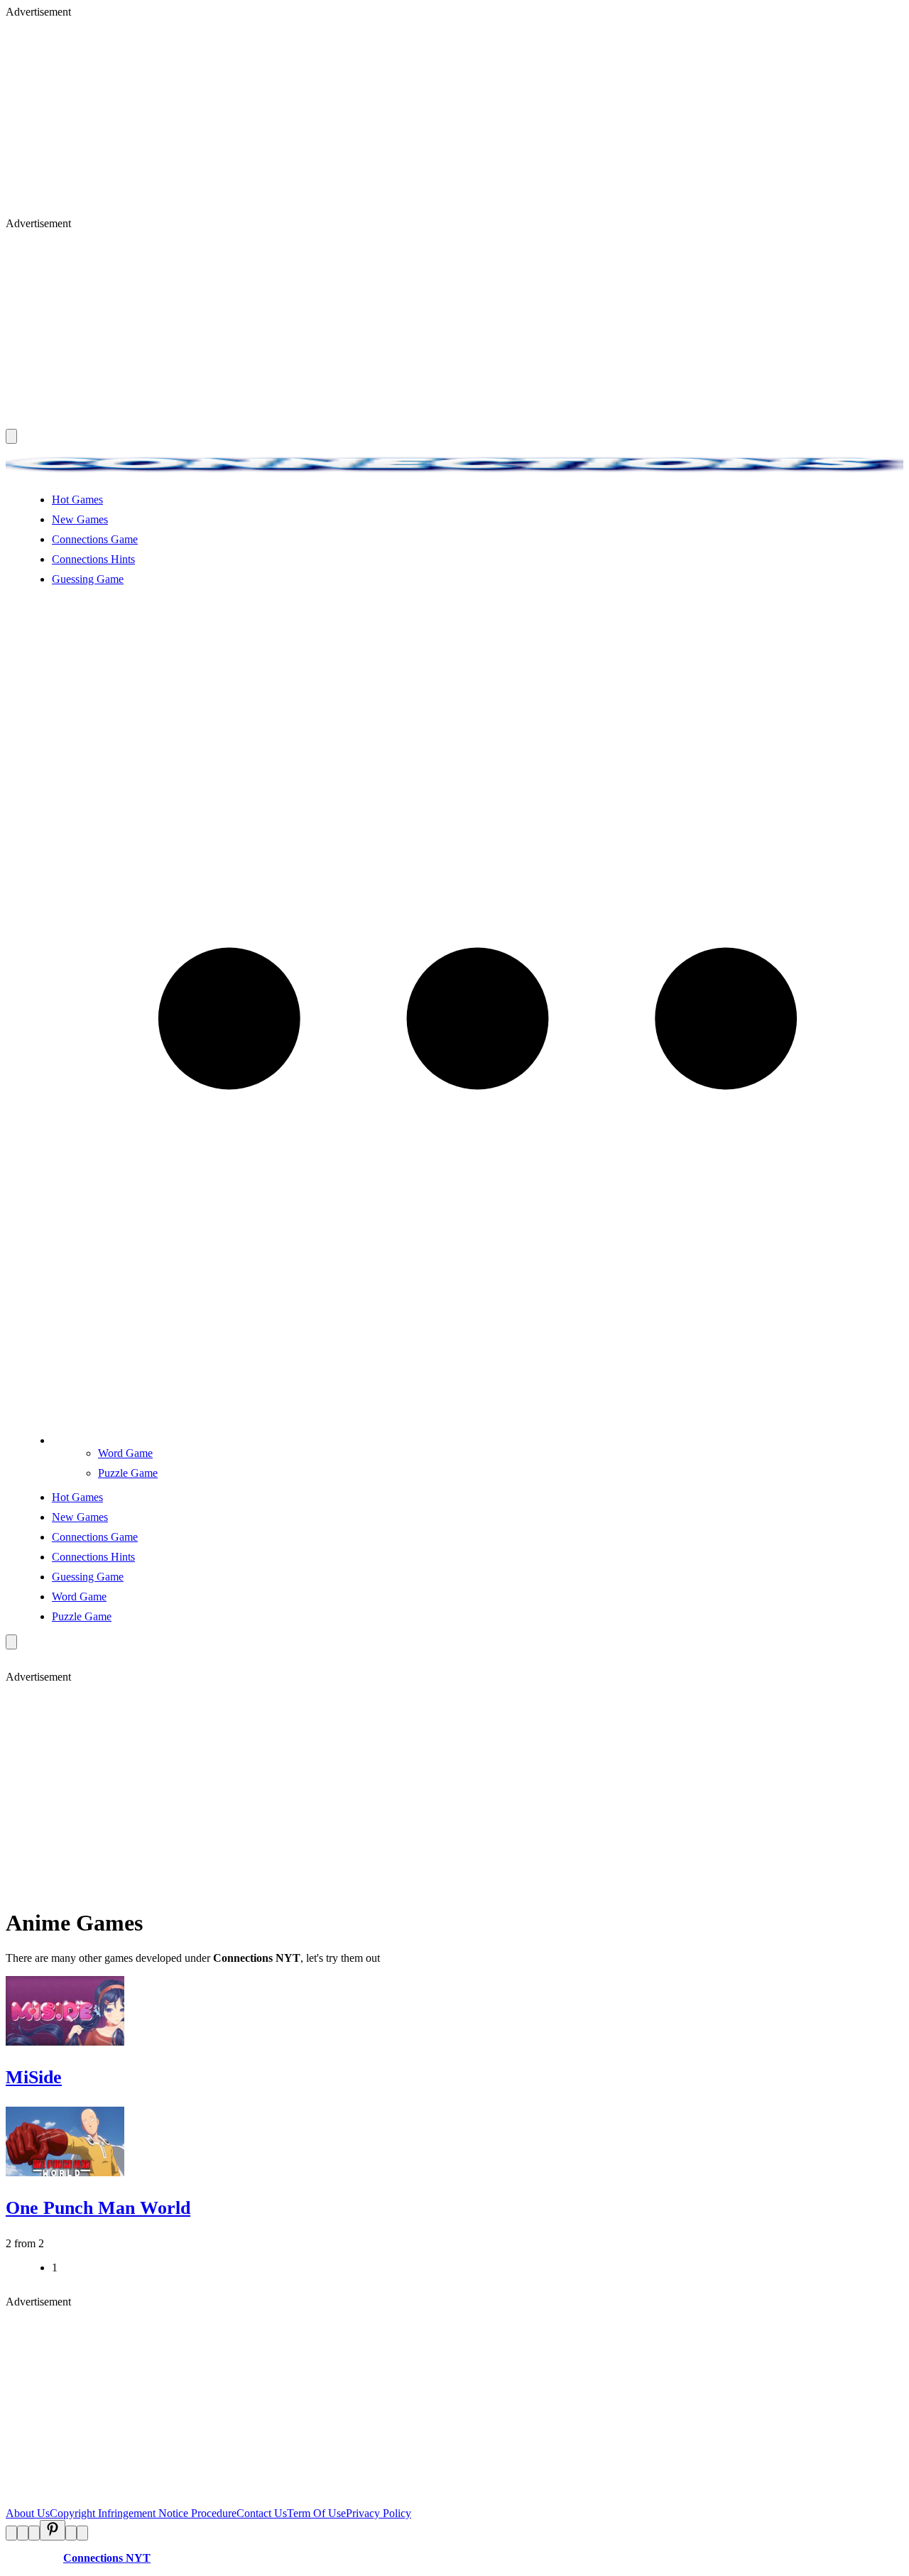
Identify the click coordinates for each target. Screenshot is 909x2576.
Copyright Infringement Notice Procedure (143, 2513)
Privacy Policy (379, 2513)
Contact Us (262, 2513)
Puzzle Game (128, 1473)
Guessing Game (88, 579)
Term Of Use (316, 2513)
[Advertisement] (432, 118)
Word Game (125, 1453)
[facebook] (11, 2533)
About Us (28, 2513)
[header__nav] (11, 436)
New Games (80, 519)
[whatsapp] (71, 2533)
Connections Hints (93, 559)
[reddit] (34, 2533)
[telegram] (82, 2533)
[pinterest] (53, 2530)
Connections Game (95, 539)
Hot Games (77, 500)
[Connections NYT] (454, 475)
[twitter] (23, 2533)
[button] (478, 1440)
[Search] (11, 1642)
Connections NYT (107, 2558)
